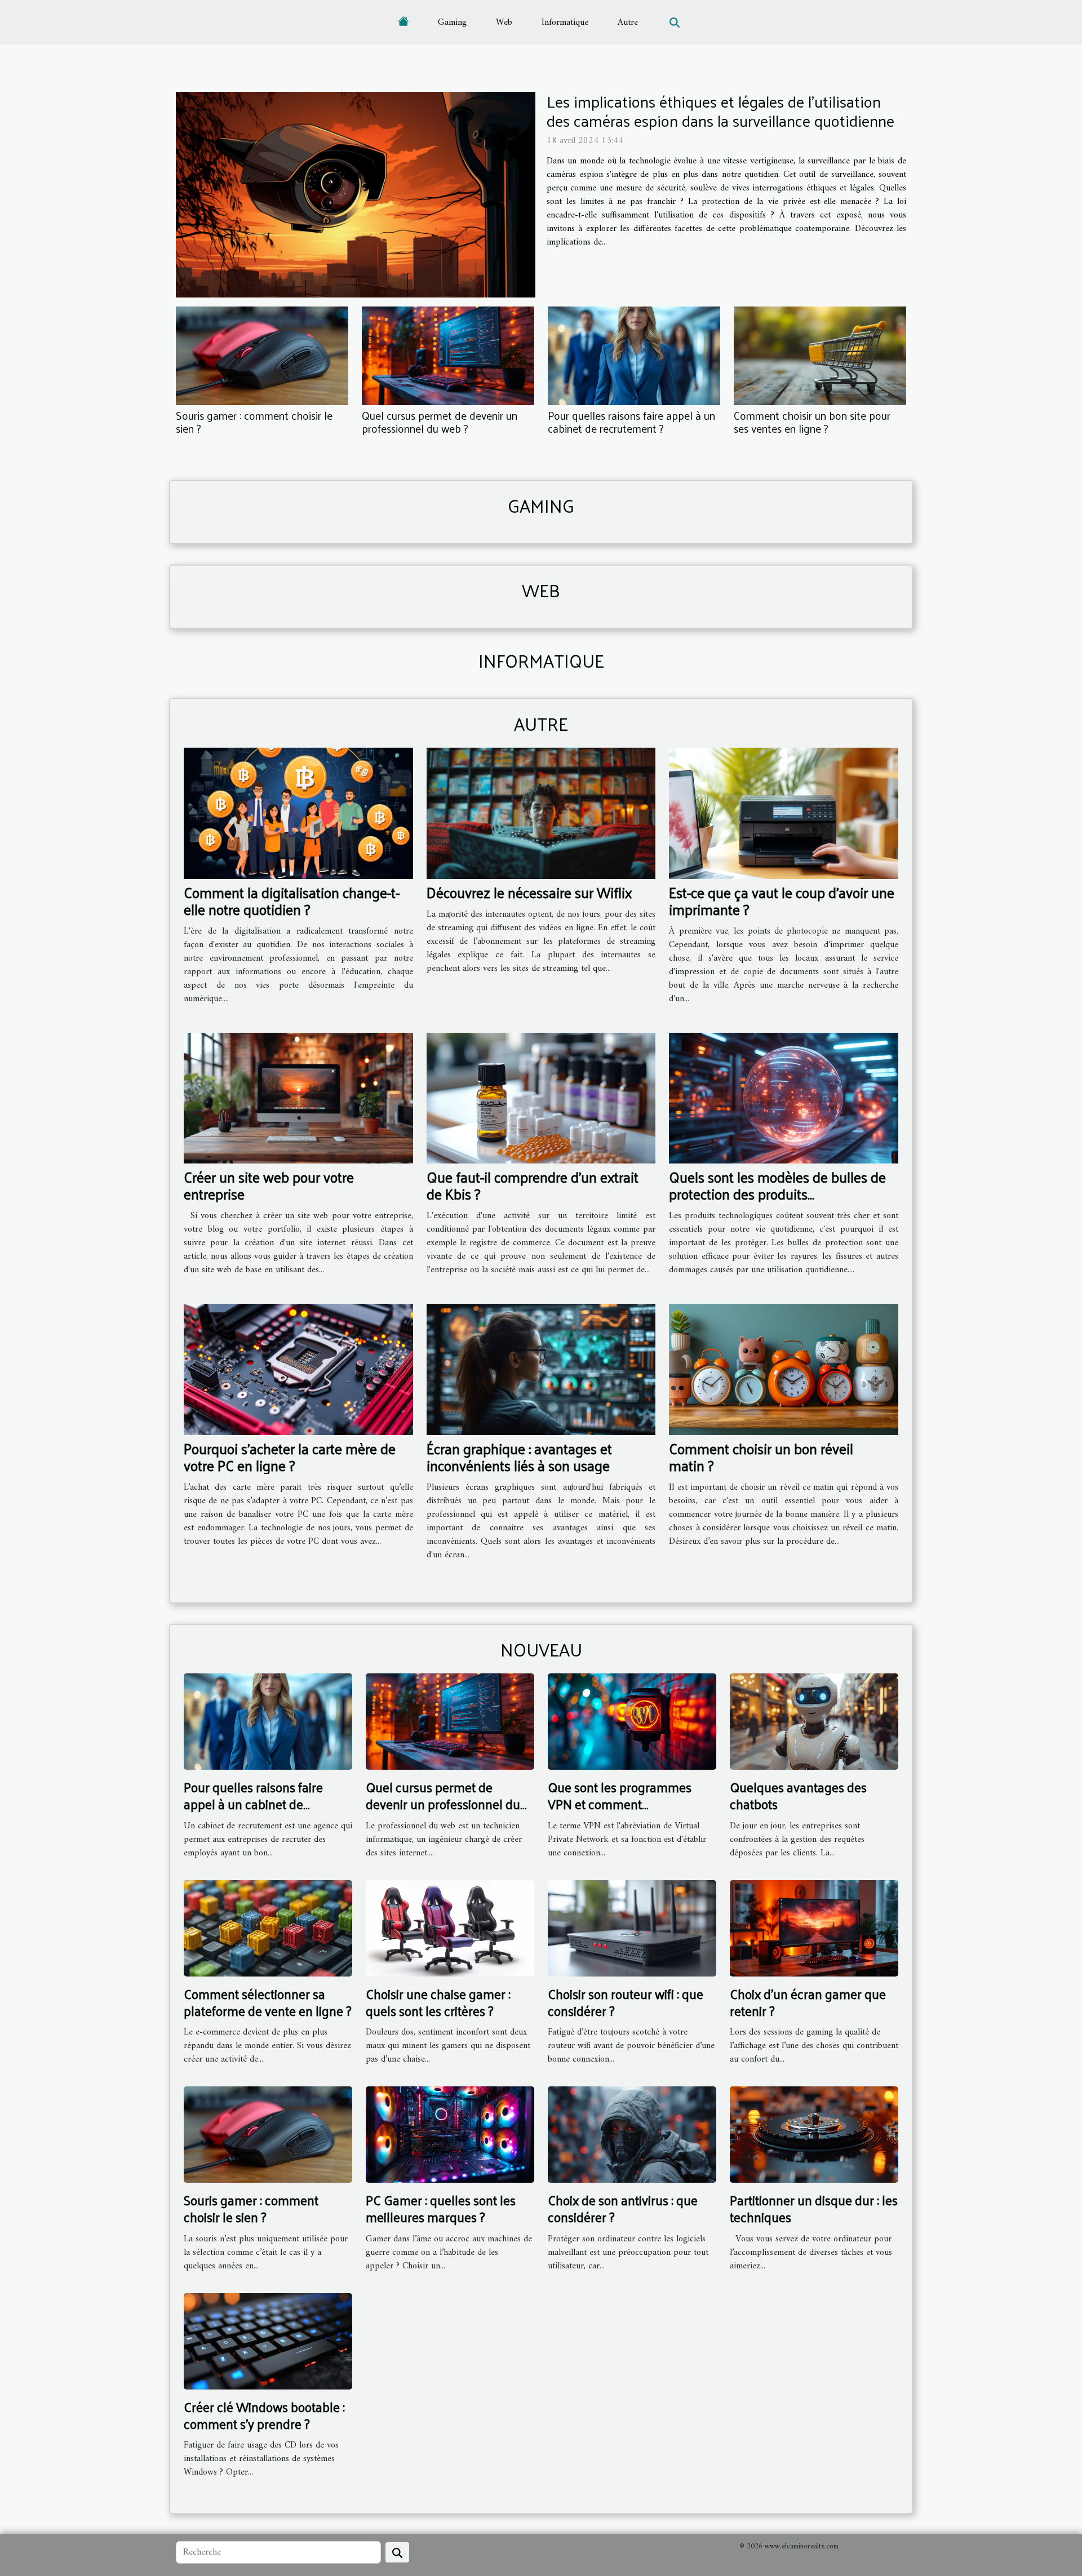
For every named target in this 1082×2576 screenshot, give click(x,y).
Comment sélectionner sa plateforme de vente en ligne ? (268, 2002)
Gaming (452, 23)
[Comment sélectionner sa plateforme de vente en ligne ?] (268, 1928)
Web (504, 23)
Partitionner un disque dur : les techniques (814, 2208)
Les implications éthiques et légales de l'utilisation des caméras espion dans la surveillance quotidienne (720, 111)
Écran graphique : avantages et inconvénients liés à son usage (519, 1457)
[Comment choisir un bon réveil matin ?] (784, 1369)
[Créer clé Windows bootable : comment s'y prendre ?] (268, 2341)
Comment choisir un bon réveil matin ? (761, 1457)
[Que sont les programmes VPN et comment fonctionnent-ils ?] (632, 1721)
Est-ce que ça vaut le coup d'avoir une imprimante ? (782, 901)
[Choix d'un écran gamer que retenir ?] (814, 1928)
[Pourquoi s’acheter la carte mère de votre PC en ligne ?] (298, 1369)
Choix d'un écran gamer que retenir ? (808, 2002)
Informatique (565, 23)
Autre (628, 23)
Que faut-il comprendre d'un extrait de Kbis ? (533, 1185)
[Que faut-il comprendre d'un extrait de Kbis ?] (541, 1098)
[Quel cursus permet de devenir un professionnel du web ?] (448, 356)
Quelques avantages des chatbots (798, 1795)
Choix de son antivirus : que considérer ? (623, 2208)
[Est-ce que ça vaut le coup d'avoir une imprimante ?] (784, 813)
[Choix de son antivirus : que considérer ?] (632, 2134)
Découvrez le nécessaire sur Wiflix (529, 892)
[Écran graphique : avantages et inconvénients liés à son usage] (541, 1369)
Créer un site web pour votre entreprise (269, 1185)
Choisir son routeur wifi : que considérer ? (626, 2002)
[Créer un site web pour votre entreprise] (298, 1098)
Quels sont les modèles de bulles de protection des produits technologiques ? (777, 1194)
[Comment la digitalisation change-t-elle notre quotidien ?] (298, 813)
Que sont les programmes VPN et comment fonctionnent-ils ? (620, 1804)
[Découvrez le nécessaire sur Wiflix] (541, 813)
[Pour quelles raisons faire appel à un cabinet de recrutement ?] (634, 356)
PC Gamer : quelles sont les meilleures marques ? (441, 2208)
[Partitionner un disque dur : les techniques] (814, 2134)
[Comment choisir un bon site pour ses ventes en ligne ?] (820, 356)
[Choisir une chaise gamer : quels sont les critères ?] (450, 1928)
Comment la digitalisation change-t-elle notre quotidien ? (292, 901)
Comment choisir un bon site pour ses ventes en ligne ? (812, 422)
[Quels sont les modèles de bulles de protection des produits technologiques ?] (784, 1098)
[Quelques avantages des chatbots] (814, 1721)
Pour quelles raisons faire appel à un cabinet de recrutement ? (631, 422)
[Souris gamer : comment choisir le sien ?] (262, 356)
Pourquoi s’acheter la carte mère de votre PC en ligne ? (290, 1457)
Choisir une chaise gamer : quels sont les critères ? (438, 2002)
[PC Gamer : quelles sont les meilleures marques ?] (450, 2134)
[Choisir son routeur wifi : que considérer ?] (632, 1928)
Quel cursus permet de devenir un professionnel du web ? (440, 422)
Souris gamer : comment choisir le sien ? (254, 422)
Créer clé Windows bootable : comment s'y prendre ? (264, 2415)
